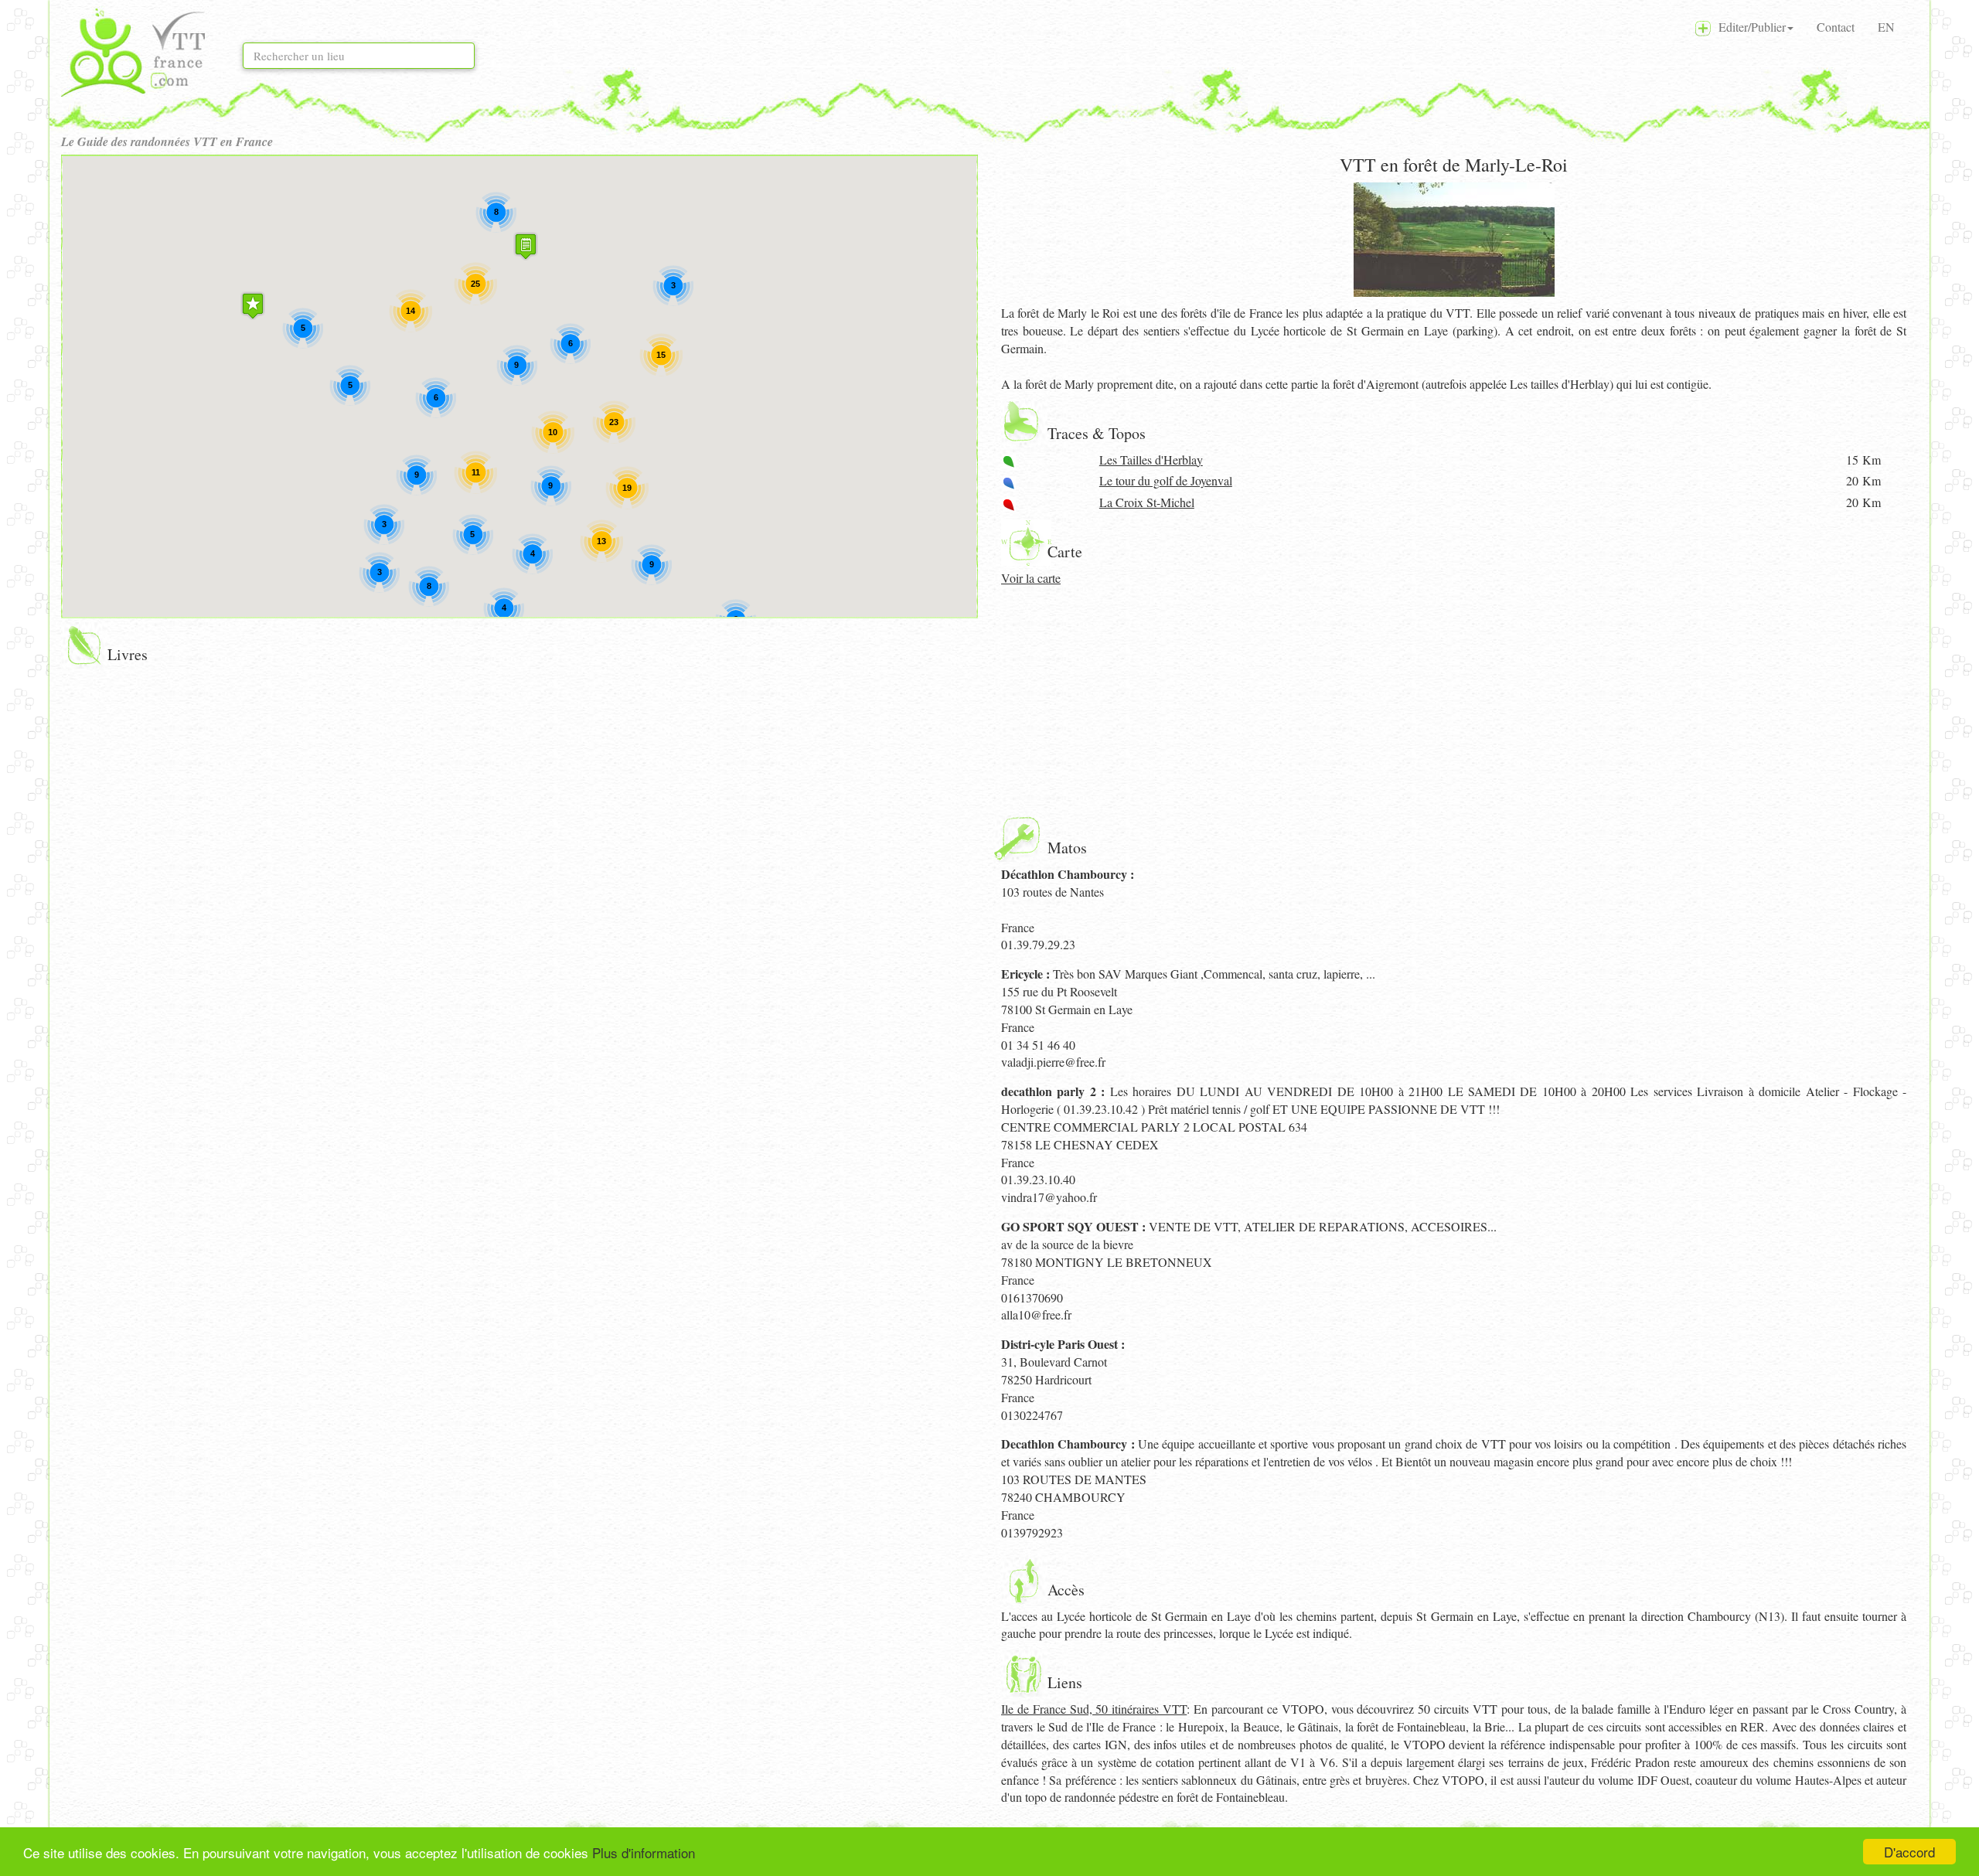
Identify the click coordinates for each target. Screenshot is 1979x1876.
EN (1886, 27)
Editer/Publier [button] (1748, 27)
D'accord (1909, 1852)
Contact (1836, 27)
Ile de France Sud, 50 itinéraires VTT (1094, 1709)
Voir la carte (1031, 578)
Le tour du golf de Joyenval (1166, 480)
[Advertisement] (1454, 703)
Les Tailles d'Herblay (1151, 460)
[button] (253, 306)
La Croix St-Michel (1147, 502)
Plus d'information (644, 1852)
